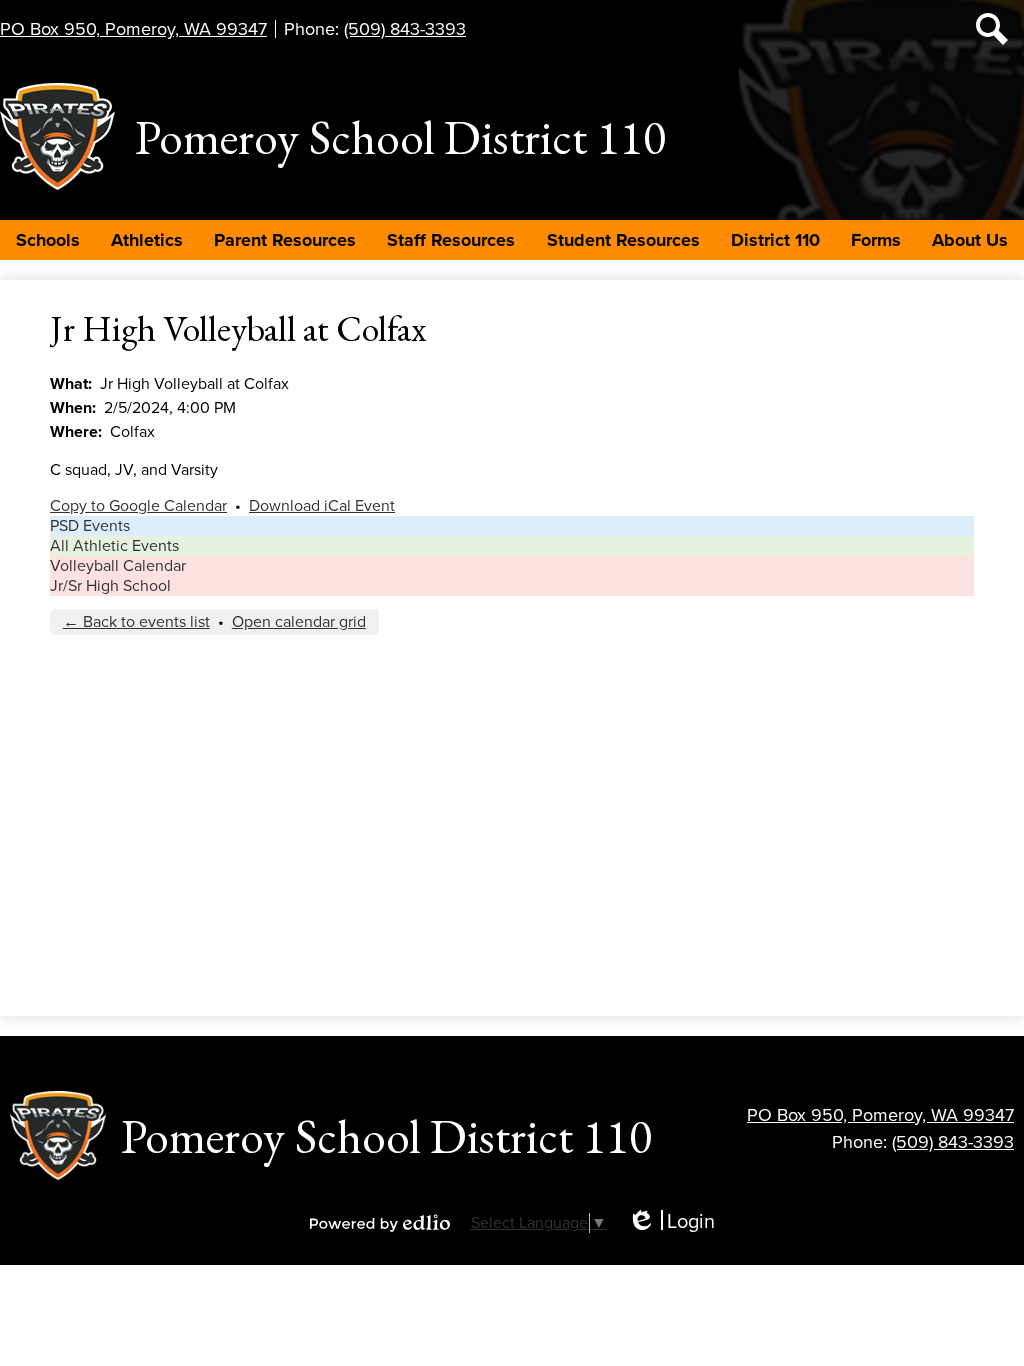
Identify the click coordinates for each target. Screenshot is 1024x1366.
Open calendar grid (299, 622)
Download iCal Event (322, 506)
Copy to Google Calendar (138, 506)
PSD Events (90, 526)
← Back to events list (136, 622)
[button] (48, 240)
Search (992, 29)
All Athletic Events (114, 546)
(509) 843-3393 (405, 29)
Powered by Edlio (380, 1223)
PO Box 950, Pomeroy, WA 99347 (133, 29)
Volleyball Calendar (118, 566)
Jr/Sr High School (110, 586)
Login (671, 1222)
